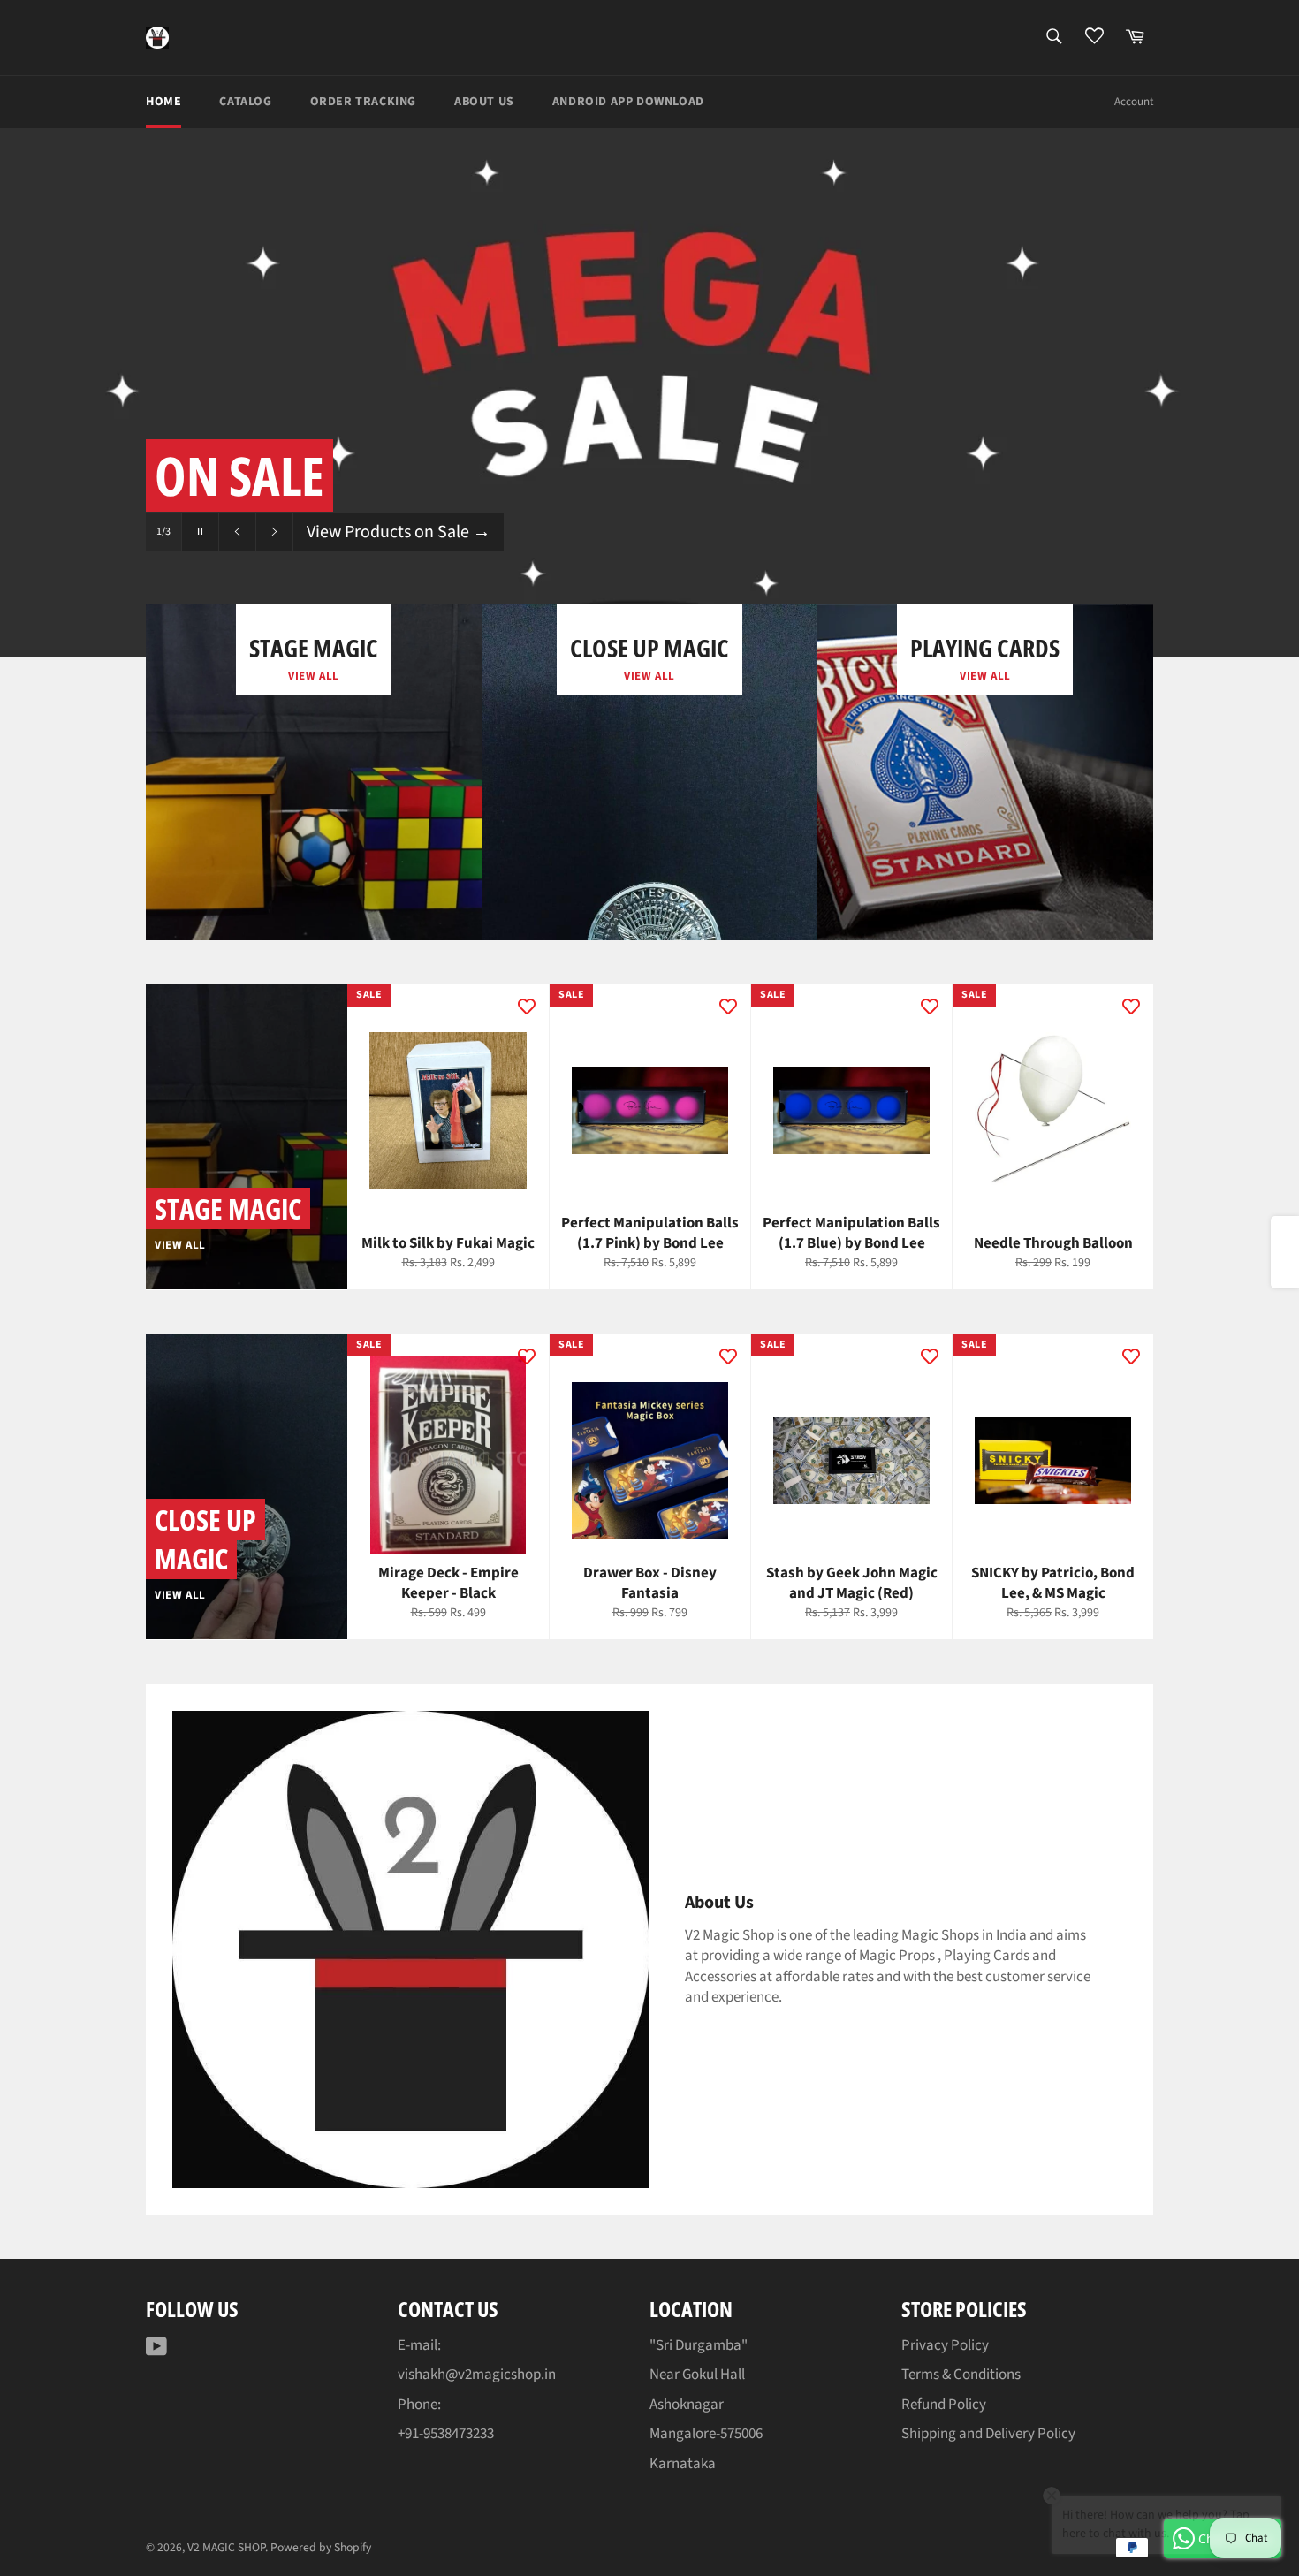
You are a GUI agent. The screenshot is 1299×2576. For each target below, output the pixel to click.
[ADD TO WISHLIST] (527, 1007)
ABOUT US (484, 102)
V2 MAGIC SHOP (226, 2547)
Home (163, 102)
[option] (649, 392)
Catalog (245, 102)
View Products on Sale (399, 532)
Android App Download (628, 102)
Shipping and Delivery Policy (988, 2434)
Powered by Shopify (321, 2547)
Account (1134, 102)
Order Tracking (363, 102)
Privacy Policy (945, 2345)
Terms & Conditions (961, 2375)
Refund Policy (944, 2405)
